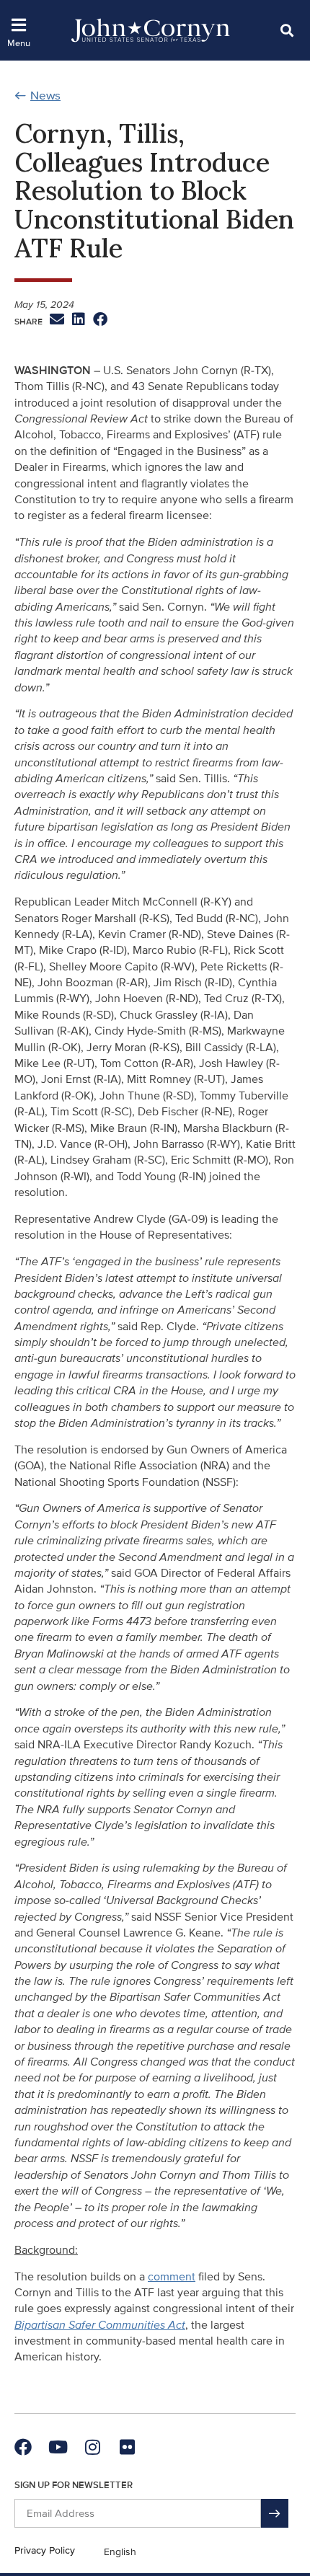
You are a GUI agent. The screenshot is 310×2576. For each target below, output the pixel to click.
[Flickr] (127, 2447)
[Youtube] (58, 2447)
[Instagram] (92, 2447)
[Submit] (275, 2513)
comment (172, 2277)
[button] (287, 30)
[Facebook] (23, 2447)
